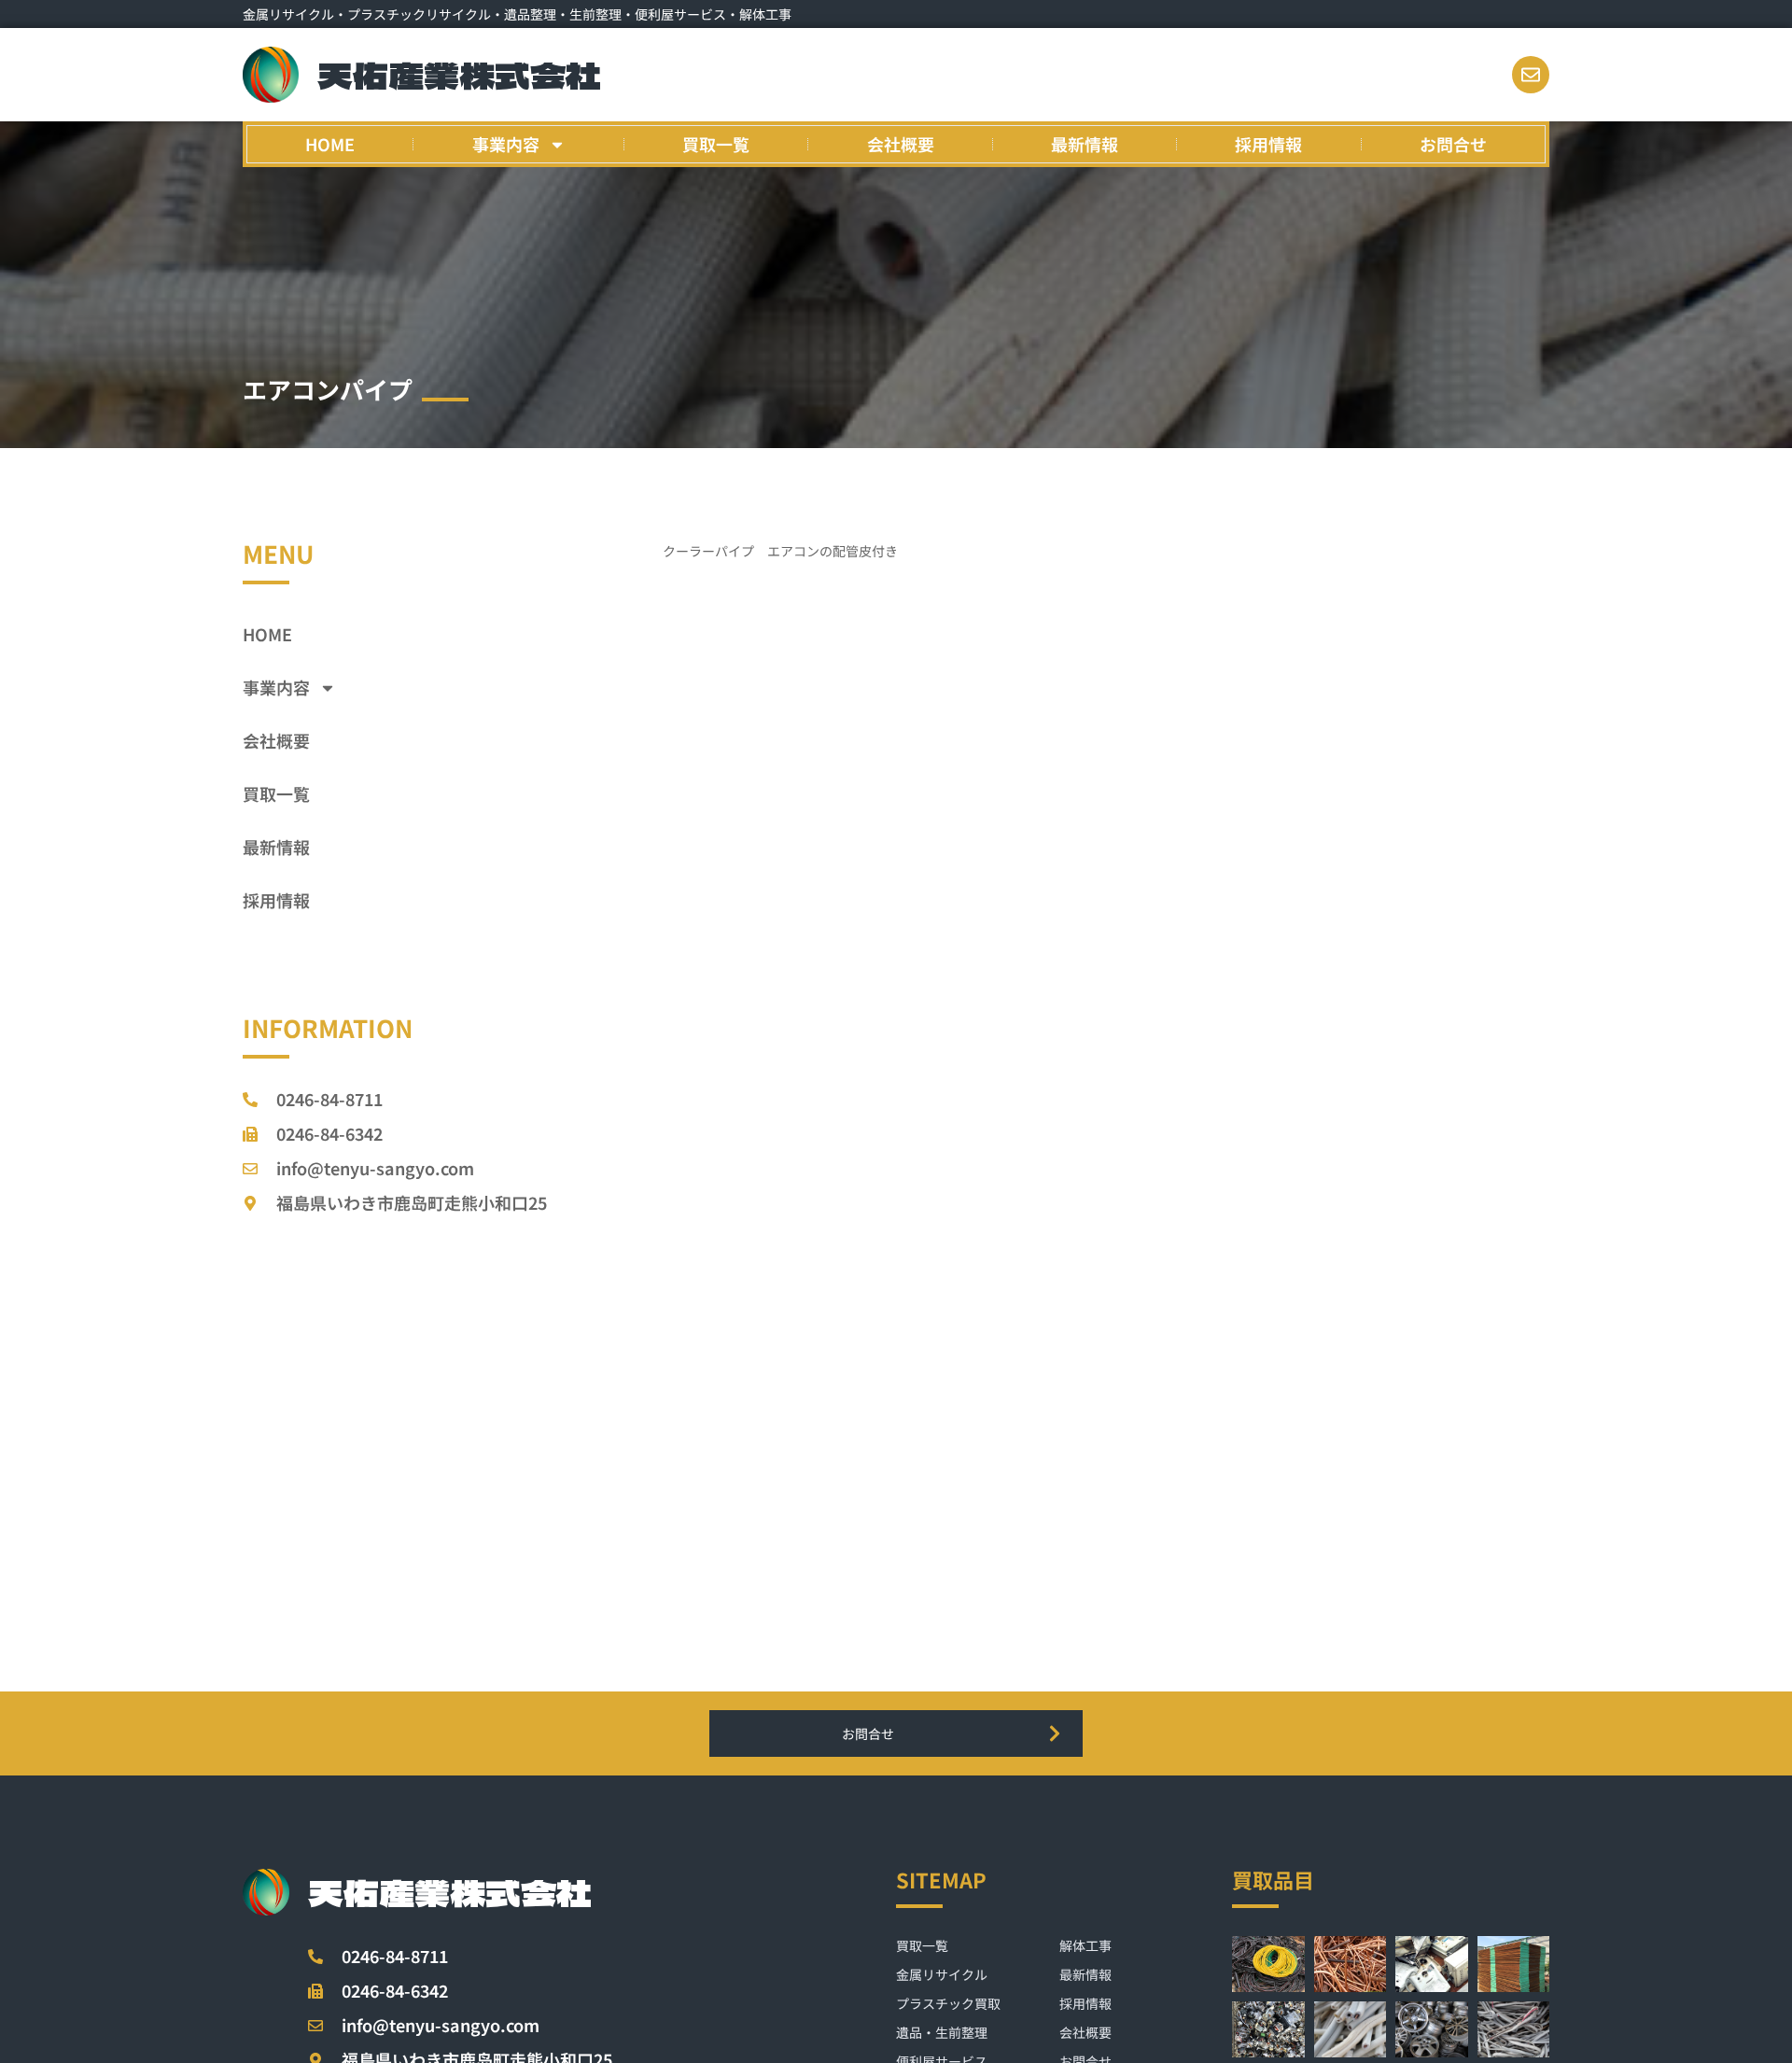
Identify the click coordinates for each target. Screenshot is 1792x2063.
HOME (330, 144)
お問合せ (1453, 144)
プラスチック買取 (948, 2003)
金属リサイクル (942, 1974)
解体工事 (1085, 1945)
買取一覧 (716, 144)
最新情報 (1085, 144)
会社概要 (901, 144)
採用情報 (1268, 144)
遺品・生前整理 (942, 2032)
